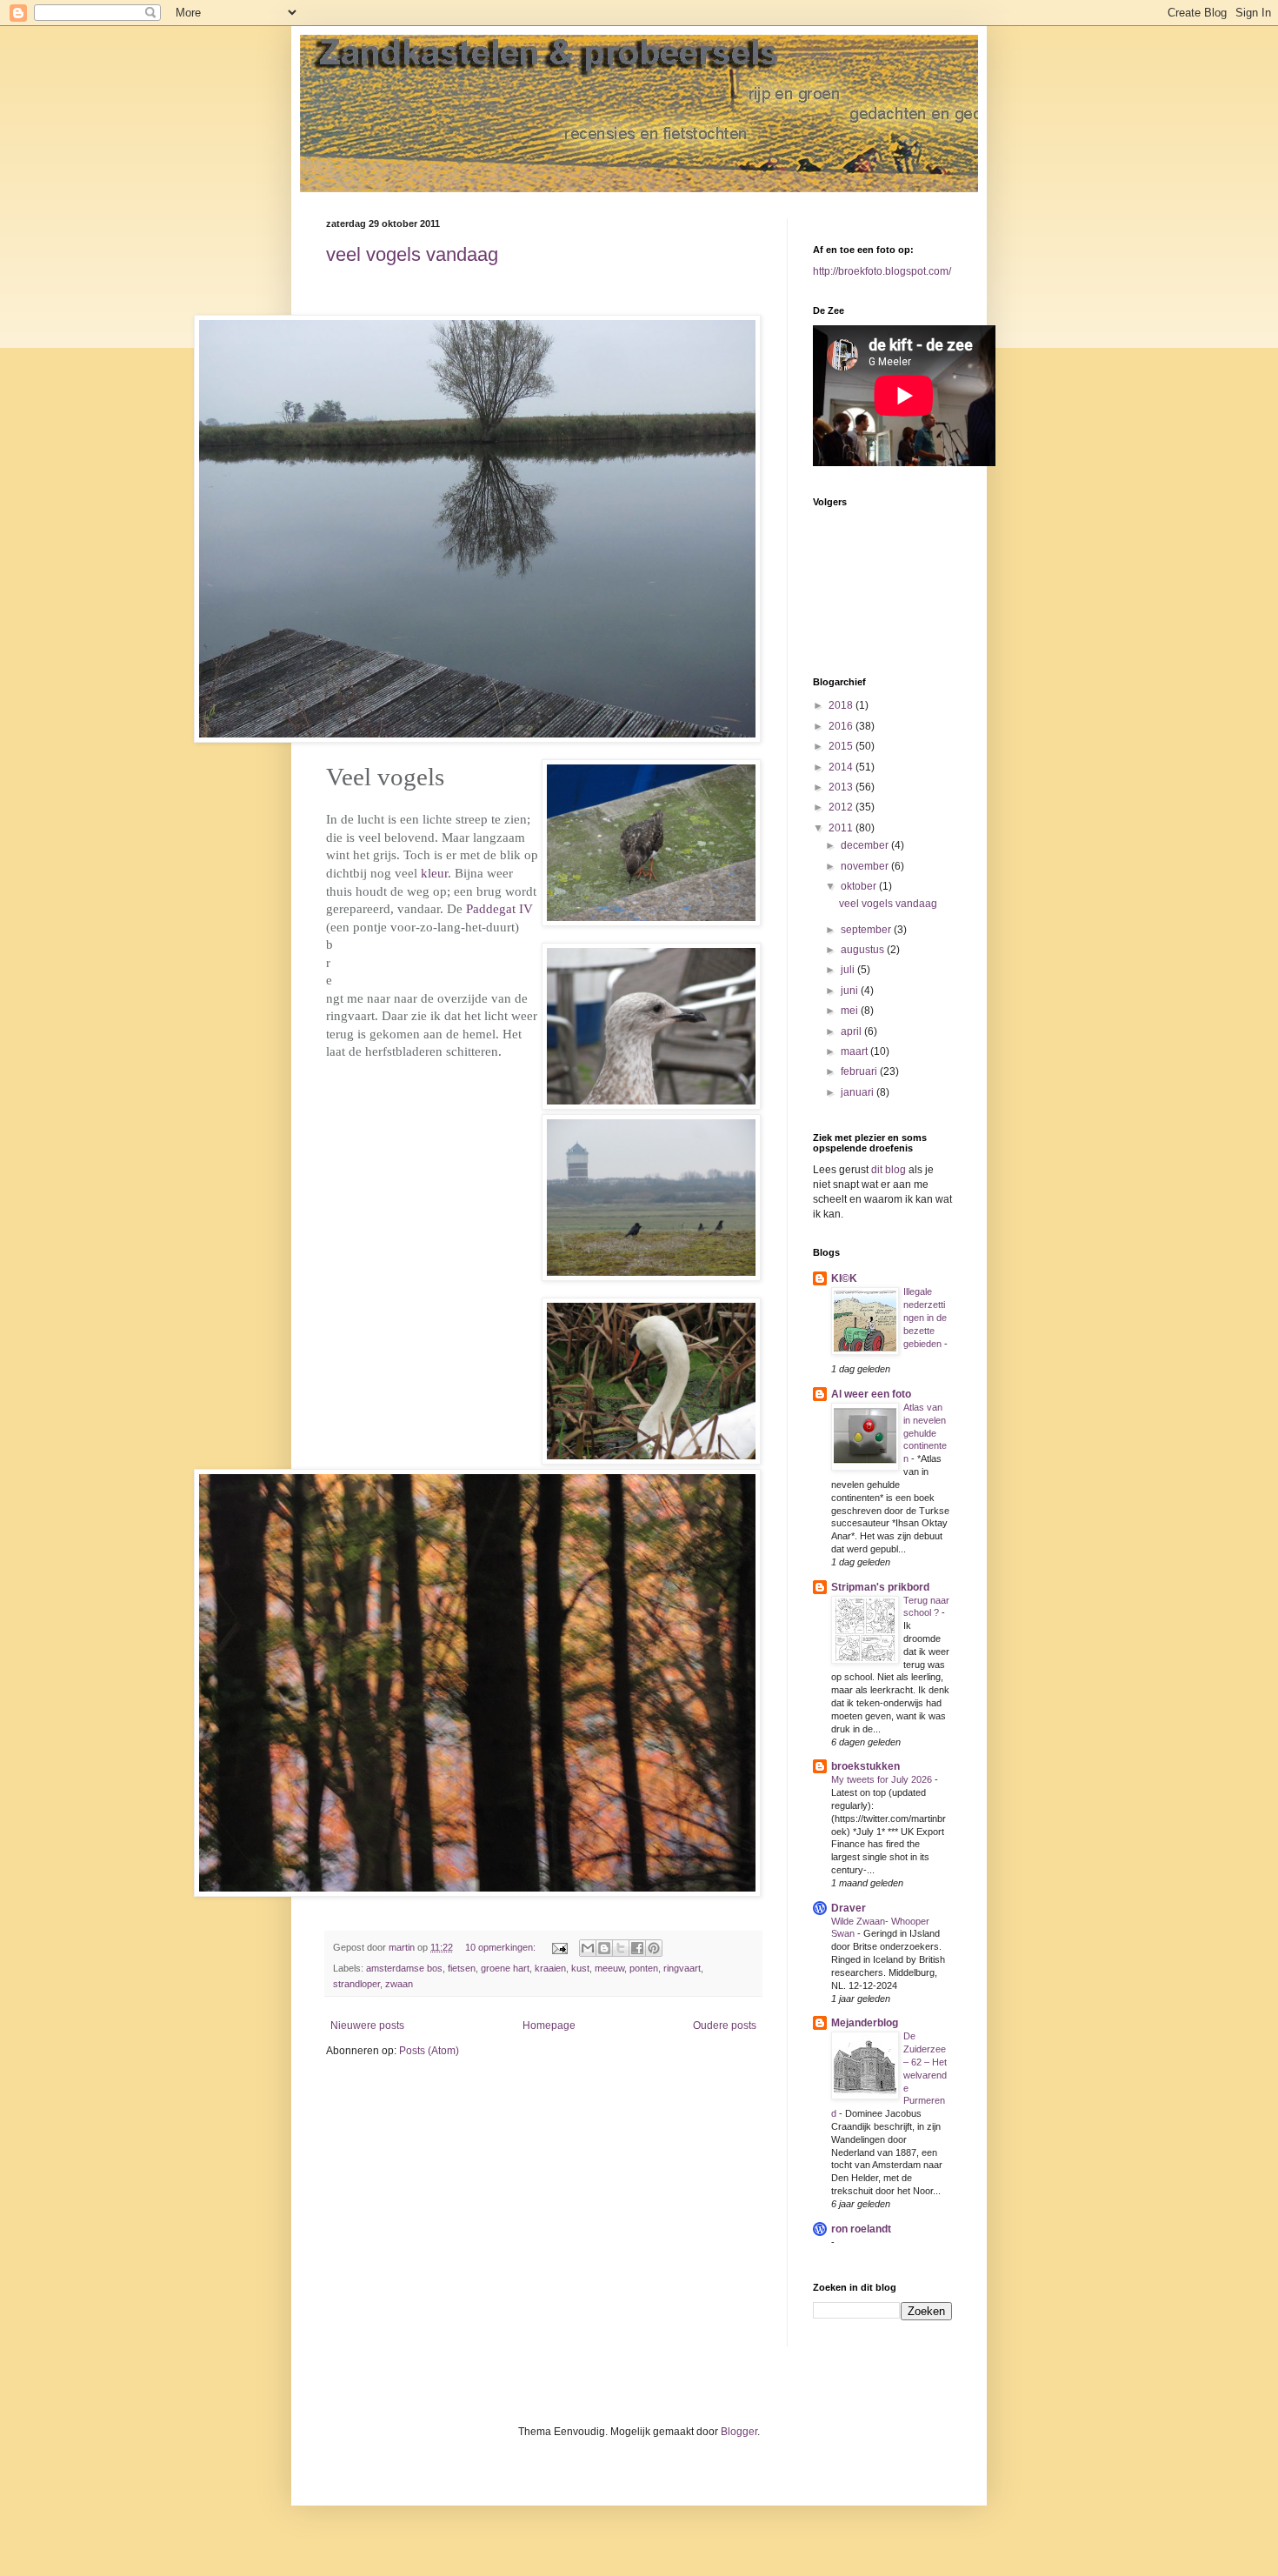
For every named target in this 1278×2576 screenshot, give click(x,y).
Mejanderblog (865, 2023)
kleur (434, 873)
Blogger (739, 2432)
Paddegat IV (499, 909)
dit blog (887, 1170)
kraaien (550, 1968)
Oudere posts (725, 2025)
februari (860, 1071)
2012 (842, 807)
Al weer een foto (871, 1394)
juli (849, 970)
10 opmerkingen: (502, 1947)
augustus (864, 950)
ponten (644, 1968)
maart (855, 1051)
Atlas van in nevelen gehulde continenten (925, 1433)
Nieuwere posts (367, 2025)
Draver (849, 1908)
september (867, 930)
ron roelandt (861, 2229)
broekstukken (865, 1766)
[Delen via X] (621, 1948)
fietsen (462, 1968)
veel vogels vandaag (412, 254)
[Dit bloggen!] (604, 1948)
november (866, 866)
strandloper (356, 1984)
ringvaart (682, 1968)
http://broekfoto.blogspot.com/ (882, 271)
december (866, 845)
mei (851, 1011)
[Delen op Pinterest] (654, 1948)
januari (859, 1092)
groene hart (505, 1968)
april (852, 1031)
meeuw (609, 1968)
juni (851, 991)
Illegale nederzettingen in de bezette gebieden (925, 1317)
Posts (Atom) (429, 2051)
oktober (860, 886)
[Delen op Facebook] (637, 1948)
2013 (842, 787)
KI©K (844, 1278)
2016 (842, 726)
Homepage (549, 2025)
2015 (842, 746)
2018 (842, 705)
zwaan (399, 1984)
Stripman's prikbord (880, 1587)
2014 (842, 767)
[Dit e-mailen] (588, 1948)
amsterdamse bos (404, 1968)
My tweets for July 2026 (883, 1779)
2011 (842, 828)
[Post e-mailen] (559, 1947)
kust (580, 1968)
